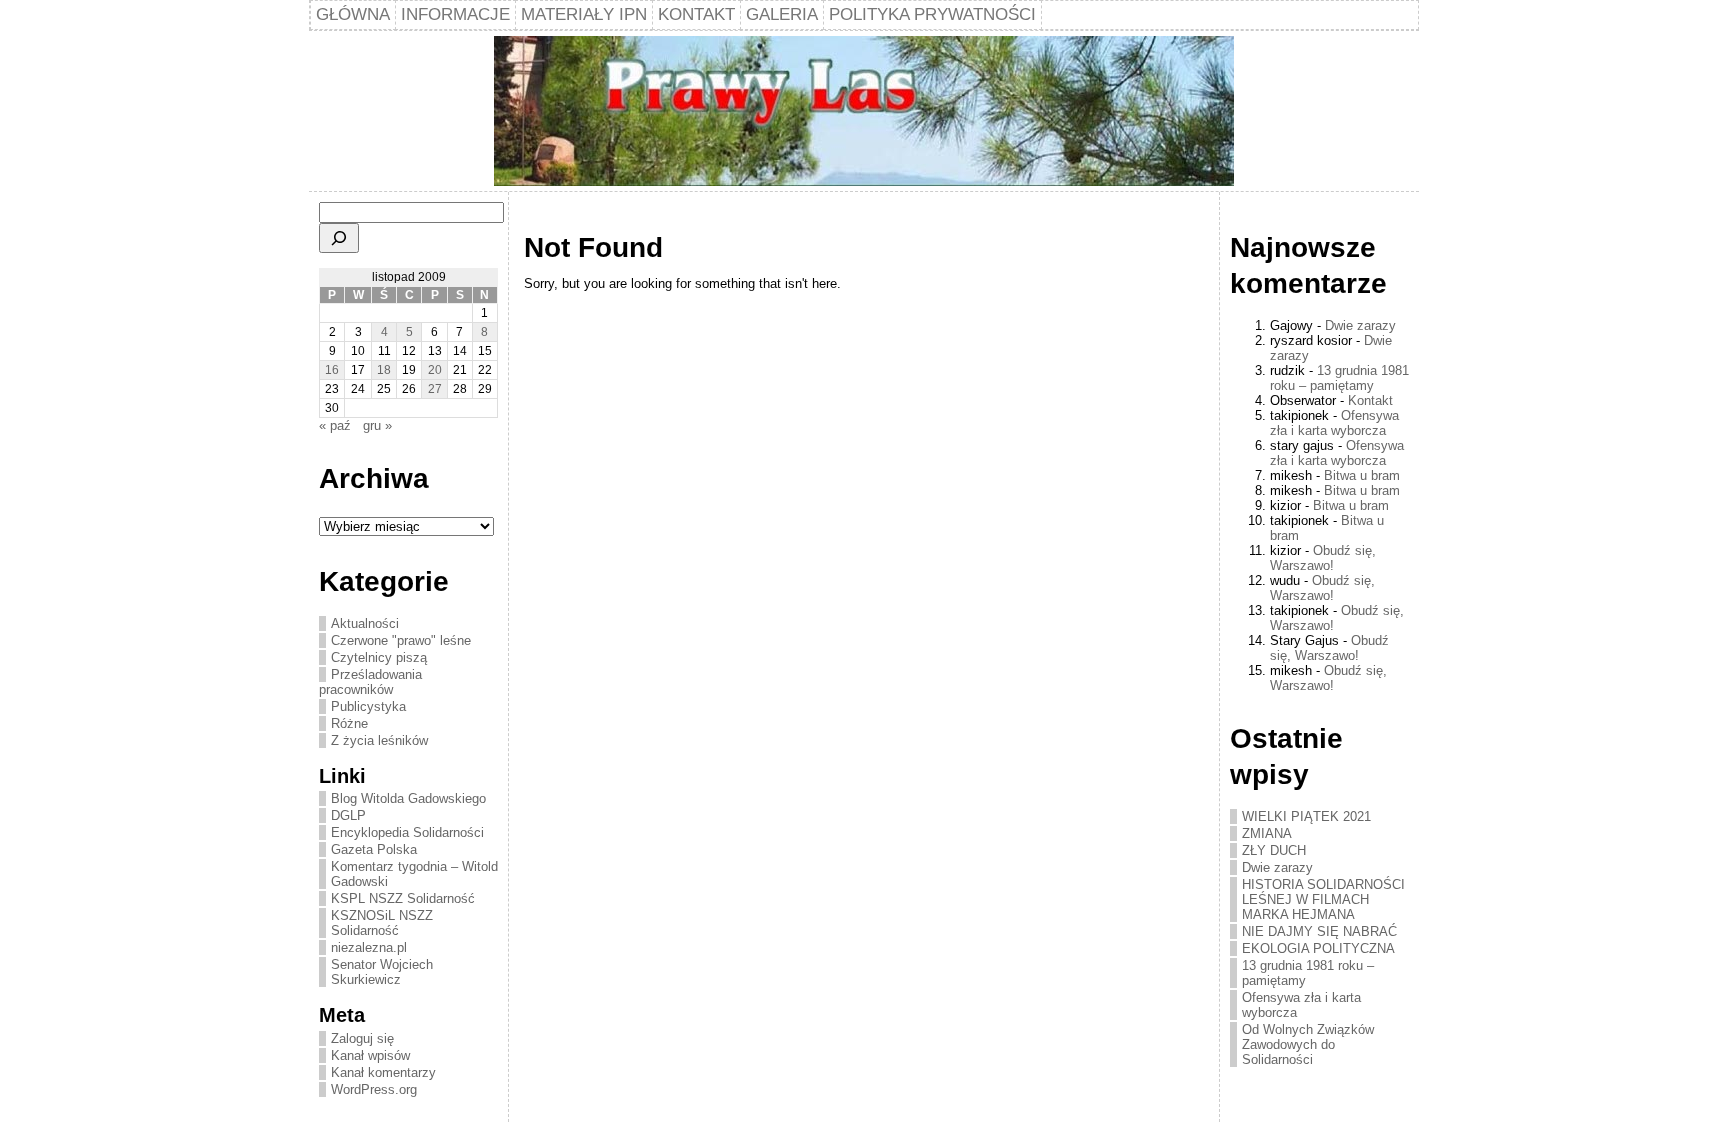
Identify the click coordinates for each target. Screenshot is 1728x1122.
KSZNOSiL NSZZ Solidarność (382, 923)
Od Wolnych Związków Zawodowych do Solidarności (1308, 1044)
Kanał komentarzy (383, 1072)
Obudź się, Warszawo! (1323, 558)
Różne (349, 723)
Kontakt (1370, 400)
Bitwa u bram (1362, 475)
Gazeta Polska (374, 849)
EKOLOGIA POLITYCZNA (1318, 948)
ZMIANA (1267, 833)
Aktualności (365, 623)
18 (384, 370)
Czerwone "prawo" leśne (401, 640)
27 (435, 389)
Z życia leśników (379, 740)
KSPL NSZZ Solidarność (403, 898)
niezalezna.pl (369, 947)
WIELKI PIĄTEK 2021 (1306, 816)
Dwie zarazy (1360, 325)
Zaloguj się (362, 1038)
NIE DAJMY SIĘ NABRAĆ (1319, 931)
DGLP (348, 815)
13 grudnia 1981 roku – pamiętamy (1339, 378)
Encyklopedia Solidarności (407, 832)
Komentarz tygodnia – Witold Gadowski (414, 874)
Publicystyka (368, 706)
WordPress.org (374, 1089)
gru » (377, 425)
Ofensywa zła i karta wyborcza (1334, 423)
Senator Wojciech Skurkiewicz (382, 972)
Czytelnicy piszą (379, 657)
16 (332, 370)
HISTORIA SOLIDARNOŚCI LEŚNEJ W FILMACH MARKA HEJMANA (1323, 899)
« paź (335, 425)
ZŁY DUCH (1274, 850)
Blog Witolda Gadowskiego (408, 798)
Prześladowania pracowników (370, 682)
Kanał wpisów (370, 1055)
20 (435, 370)
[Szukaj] (339, 238)
